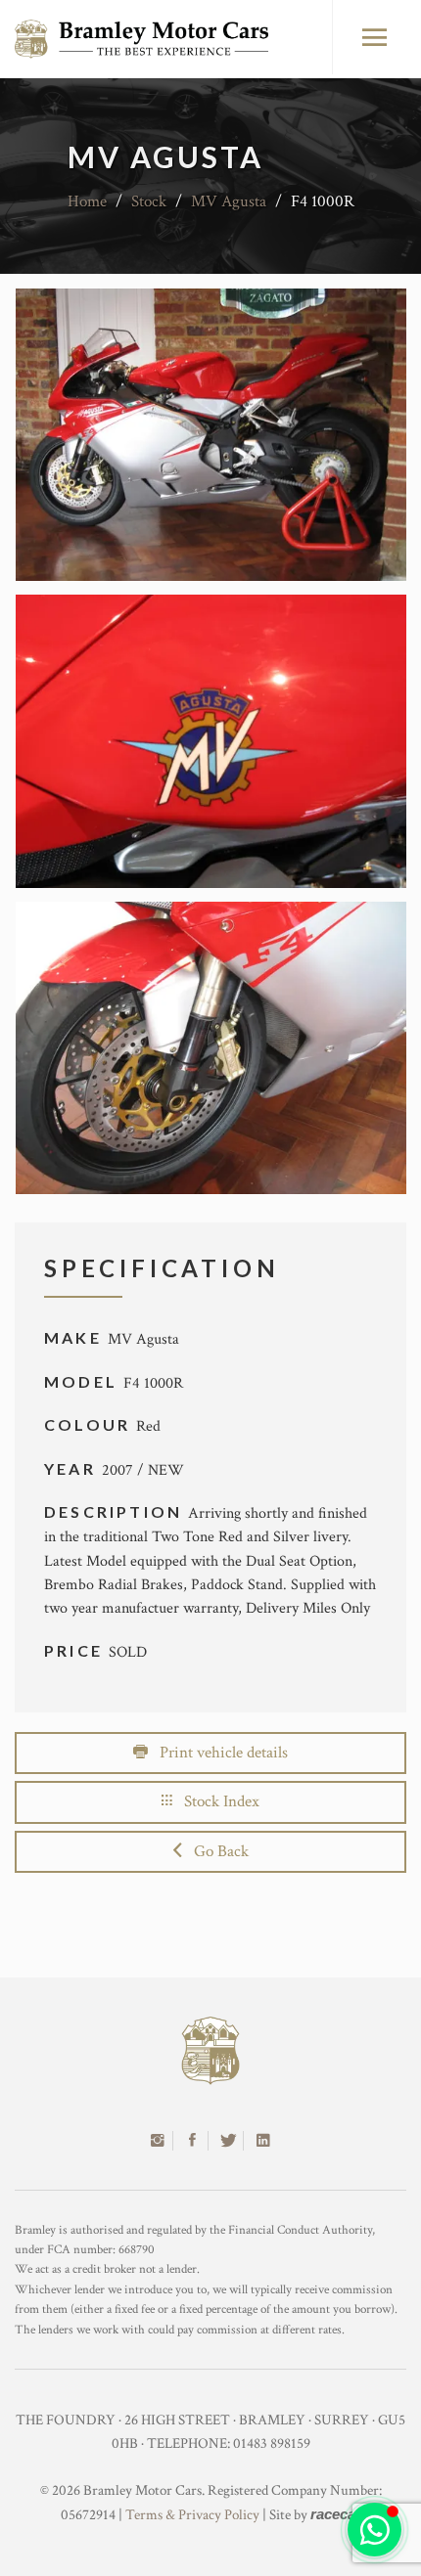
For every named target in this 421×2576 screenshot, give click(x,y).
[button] (374, 2530)
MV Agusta (229, 201)
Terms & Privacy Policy (192, 2515)
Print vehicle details (218, 1753)
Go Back (215, 1851)
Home (87, 201)
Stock (149, 201)
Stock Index (216, 1801)
